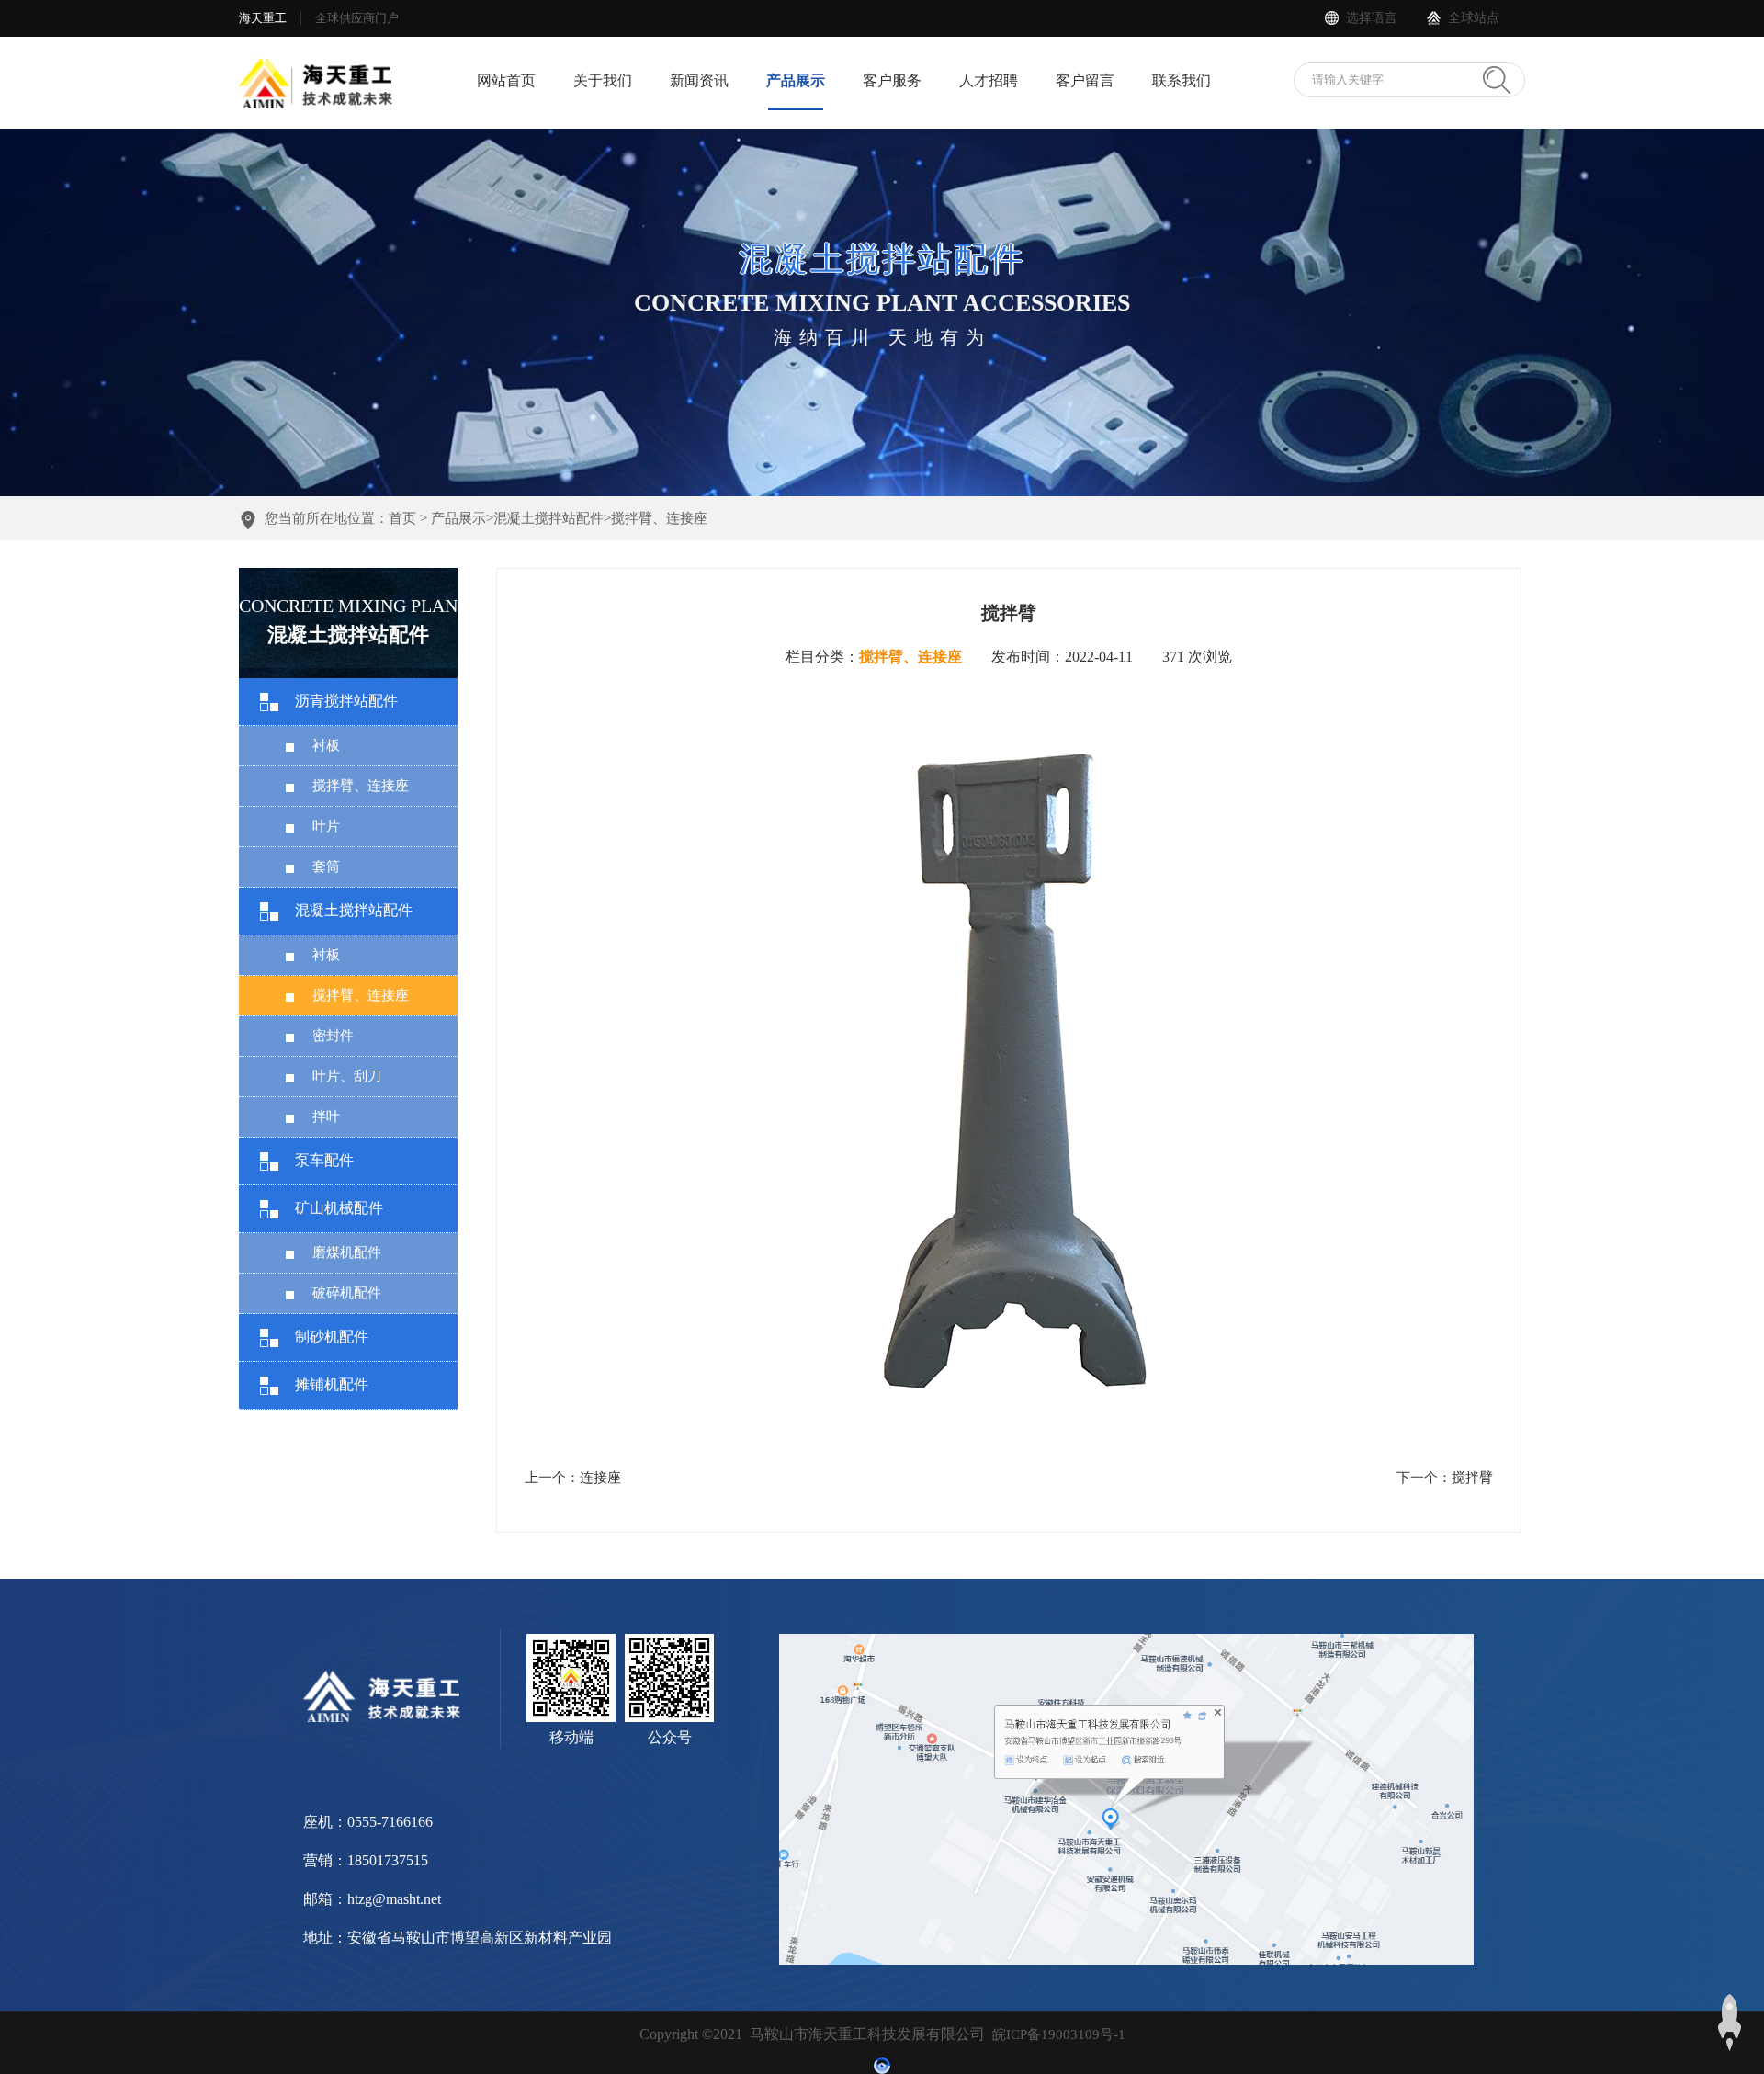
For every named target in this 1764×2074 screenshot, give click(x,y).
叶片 (326, 826)
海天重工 (263, 18)
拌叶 (326, 1116)
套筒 (326, 867)
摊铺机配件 (332, 1384)
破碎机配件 (347, 1293)
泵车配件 (324, 1160)
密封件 (333, 1036)
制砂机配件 (332, 1337)
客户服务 (892, 80)
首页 (402, 518)
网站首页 (506, 80)
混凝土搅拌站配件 (548, 518)
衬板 (326, 745)
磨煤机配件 (347, 1252)
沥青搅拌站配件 (346, 701)
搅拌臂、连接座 (659, 518)
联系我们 (1182, 80)
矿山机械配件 (339, 1208)
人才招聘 (989, 80)
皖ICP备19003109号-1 (1059, 2034)
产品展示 (796, 80)
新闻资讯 (699, 80)
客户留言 (1085, 80)
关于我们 (603, 80)
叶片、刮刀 (347, 1076)
